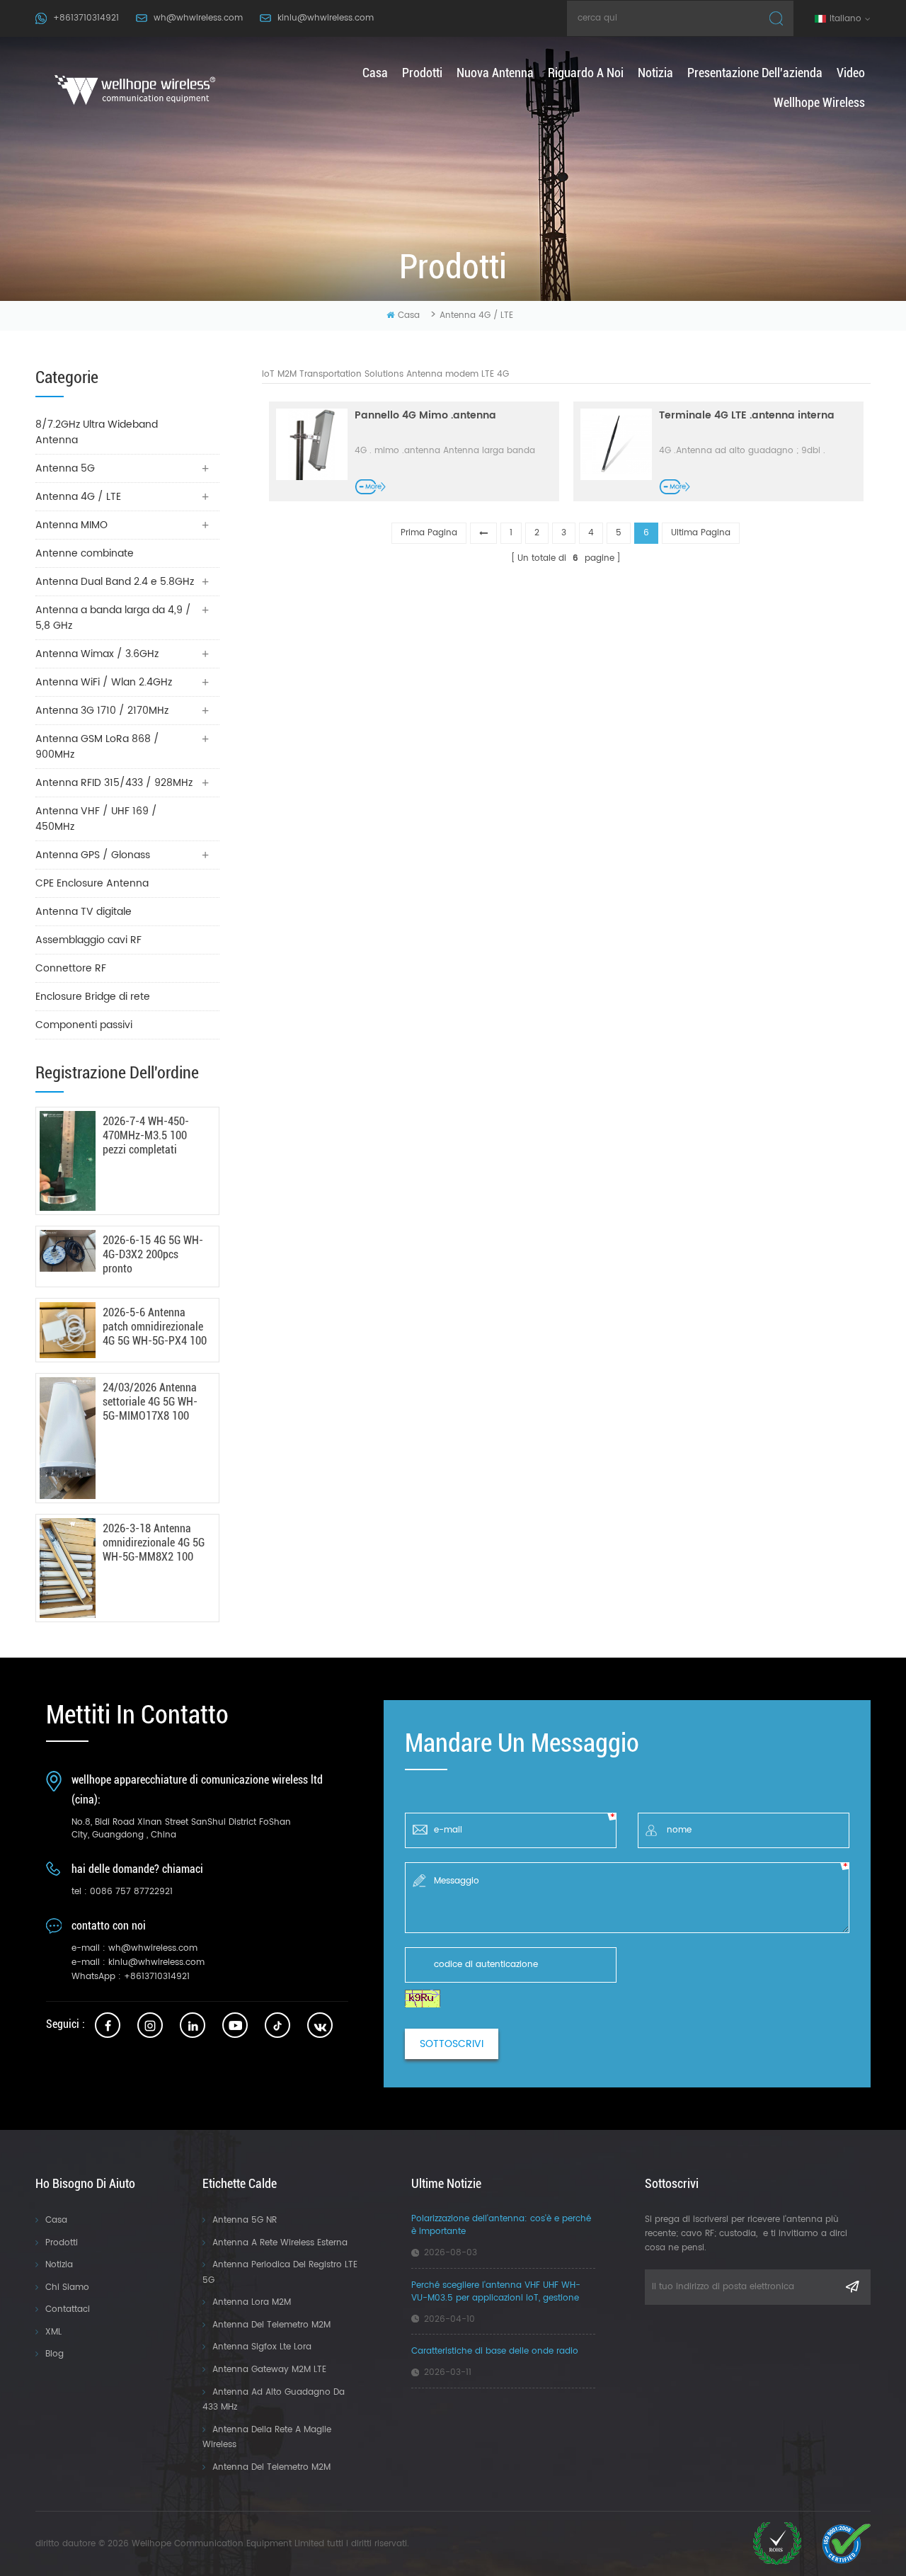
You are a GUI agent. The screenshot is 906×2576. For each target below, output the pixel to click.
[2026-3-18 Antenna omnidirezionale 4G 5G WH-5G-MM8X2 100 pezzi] (68, 1568)
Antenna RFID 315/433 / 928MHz (114, 783)
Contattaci (68, 2309)
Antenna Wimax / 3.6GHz (97, 654)
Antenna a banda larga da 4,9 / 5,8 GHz (113, 618)
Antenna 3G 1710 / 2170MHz (102, 711)
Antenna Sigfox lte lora (262, 2347)
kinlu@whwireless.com (326, 18)
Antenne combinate (85, 553)
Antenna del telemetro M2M (271, 2325)
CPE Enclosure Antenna (92, 883)
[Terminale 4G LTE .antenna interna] (616, 444)
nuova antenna (495, 73)
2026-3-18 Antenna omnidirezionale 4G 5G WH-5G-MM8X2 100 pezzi (154, 1543)
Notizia (59, 2265)
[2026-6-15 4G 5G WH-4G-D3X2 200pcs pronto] (68, 1251)
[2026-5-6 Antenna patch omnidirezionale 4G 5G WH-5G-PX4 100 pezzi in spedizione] (68, 1330)
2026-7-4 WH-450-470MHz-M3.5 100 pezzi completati (146, 1135)
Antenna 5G (65, 468)
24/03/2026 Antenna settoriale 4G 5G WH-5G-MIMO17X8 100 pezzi (150, 1402)
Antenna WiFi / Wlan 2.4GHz (104, 682)
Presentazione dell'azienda (755, 73)
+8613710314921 (86, 18)
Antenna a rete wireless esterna (280, 2243)
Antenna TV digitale (84, 912)
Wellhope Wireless (819, 102)
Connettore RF (71, 968)
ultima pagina (701, 533)
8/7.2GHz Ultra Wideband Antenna (97, 432)
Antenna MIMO (71, 525)
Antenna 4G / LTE (476, 315)
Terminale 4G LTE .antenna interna (747, 416)
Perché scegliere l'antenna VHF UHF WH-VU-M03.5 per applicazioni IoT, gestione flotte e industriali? (496, 2292)
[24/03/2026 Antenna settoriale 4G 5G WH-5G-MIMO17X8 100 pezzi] (68, 1438)
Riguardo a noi (586, 73)
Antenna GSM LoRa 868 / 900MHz (97, 747)
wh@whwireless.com (198, 18)
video (851, 73)
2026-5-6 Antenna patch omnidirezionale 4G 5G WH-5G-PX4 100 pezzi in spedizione (155, 1327)
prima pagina (429, 533)
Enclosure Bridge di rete (93, 997)
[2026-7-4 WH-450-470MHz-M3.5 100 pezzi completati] (68, 1161)
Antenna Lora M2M (252, 2302)
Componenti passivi (84, 1025)
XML (53, 2332)
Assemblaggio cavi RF (88, 940)
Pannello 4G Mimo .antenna (425, 416)
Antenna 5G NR (245, 2220)
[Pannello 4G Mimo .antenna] (312, 444)
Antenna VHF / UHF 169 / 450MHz (96, 819)
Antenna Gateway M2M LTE (269, 2370)
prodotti (422, 73)
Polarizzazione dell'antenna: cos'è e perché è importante (501, 2225)
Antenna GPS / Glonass (93, 855)
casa (375, 73)
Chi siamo (67, 2287)
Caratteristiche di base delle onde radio (495, 2352)
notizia (655, 73)
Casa (56, 2220)
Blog (55, 2354)
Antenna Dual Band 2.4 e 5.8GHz (115, 582)
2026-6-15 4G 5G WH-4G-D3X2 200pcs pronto (153, 1254)
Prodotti (62, 2243)
